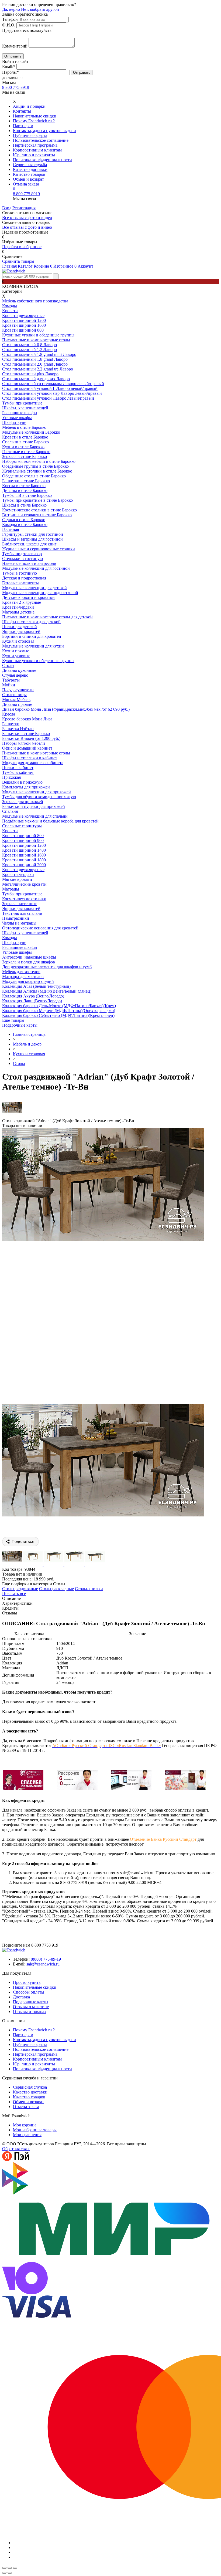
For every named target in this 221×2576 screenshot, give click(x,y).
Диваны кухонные (19, 670)
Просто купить (27, 1982)
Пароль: (11, 72)
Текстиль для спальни (22, 913)
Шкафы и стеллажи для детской (31, 622)
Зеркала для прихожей (23, 802)
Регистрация (24, 208)
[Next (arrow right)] (10, 2573)
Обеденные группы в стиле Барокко (35, 466)
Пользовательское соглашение (41, 140)
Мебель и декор (27, 1044)
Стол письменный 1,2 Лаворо (30, 350)
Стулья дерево (15, 675)
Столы (8, 665)
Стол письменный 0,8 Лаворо (30, 345)
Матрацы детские (18, 612)
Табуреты (11, 680)
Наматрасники (16, 918)
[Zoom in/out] (15, 2568)
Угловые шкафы (17, 418)
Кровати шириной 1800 (24, 860)
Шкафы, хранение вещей (25, 408)
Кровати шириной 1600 (24, 325)
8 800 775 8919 (16, 87)
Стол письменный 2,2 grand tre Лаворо (38, 369)
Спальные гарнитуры (22, 826)
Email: (9, 67)
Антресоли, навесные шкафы (29, 957)
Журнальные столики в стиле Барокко (37, 471)
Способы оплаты (29, 1992)
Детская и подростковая (24, 578)
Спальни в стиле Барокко (25, 442)
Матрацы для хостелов (23, 977)
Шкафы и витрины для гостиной (32, 539)
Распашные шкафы (20, 413)
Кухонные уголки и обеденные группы (38, 335)
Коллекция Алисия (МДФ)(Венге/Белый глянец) (47, 991)
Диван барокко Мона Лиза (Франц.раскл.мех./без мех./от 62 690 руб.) (66, 709)
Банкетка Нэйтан (18, 729)
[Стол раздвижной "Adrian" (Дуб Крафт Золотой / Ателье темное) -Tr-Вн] (103, 1515)
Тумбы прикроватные (22, 403)
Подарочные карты (20, 1025)
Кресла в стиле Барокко (24, 486)
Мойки (9, 685)
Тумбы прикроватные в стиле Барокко (37, 500)
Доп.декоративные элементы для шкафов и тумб (47, 967)
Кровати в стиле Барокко (25, 437)
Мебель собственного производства (35, 301)
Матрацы (11, 889)
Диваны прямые (17, 704)
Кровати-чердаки (18, 607)
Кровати (10, 311)
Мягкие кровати (17, 879)
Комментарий (15, 46)
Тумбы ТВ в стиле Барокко (27, 495)
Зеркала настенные (20, 904)
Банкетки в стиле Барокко (26, 481)
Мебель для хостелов (21, 972)
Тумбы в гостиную (20, 573)
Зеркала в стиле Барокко (25, 456)
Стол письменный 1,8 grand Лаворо (35, 359)
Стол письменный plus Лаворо (30, 374)
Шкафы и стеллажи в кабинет (30, 758)
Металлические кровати (24, 884)
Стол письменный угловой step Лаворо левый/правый (52, 393)
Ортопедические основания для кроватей (40, 928)
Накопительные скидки (35, 116)
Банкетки (11, 724)
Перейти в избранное (22, 247)
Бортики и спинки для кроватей (32, 636)
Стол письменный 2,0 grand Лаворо (35, 364)
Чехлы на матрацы (19, 923)
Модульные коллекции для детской (34, 588)
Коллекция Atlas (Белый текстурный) (36, 986)
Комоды (10, 306)
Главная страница (29, 1034)
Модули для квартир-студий (28, 981)
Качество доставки (30, 169)
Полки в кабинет (18, 768)
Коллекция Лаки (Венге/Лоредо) (32, 1001)
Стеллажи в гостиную (23, 559)
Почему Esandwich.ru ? (34, 121)
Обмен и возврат (28, 179)
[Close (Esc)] (4, 2568)
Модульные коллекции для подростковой (40, 593)
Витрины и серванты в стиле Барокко (37, 515)
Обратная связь (16, 2149)
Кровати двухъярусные (23, 316)
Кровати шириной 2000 (24, 865)
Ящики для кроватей (21, 631)
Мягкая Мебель (16, 699)
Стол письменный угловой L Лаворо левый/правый (50, 388)
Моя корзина (25, 2125)
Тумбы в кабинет (18, 772)
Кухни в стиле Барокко (23, 447)
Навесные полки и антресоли (29, 563)
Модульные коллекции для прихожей (37, 792)
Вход (7, 208)
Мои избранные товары (35, 2130)
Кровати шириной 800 (23, 330)
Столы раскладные (56, 1589)
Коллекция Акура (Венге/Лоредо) (33, 996)
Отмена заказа (26, 184)
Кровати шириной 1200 (24, 320)
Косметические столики (24, 899)
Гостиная (11, 529)
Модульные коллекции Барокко (31, 432)
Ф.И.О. (9, 25)
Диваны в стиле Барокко (25, 490)
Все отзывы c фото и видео (27, 227)
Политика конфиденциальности (42, 160)
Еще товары (13, 1020)
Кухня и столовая (18, 641)
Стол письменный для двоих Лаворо (36, 379)
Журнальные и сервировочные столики (39, 549)
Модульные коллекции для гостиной (36, 568)
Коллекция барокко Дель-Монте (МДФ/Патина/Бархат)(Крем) (59, 1006)
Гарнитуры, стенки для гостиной (33, 534)
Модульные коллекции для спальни (35, 816)
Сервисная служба (30, 165)
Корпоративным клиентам (37, 150)
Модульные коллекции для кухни (33, 646)
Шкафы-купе (14, 422)
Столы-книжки (89, 1589)
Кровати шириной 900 (23, 840)
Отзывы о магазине (31, 2007)
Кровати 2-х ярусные (22, 602)
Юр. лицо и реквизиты (34, 155)
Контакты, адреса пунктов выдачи (44, 131)
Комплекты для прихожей (26, 787)
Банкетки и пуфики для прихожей (34, 806)
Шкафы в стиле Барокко (24, 505)
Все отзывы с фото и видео (27, 218)
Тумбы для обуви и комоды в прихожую (39, 797)
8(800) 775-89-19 (46, 1959)
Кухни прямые (16, 651)
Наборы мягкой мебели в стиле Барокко (39, 461)
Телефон (10, 19)
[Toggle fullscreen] (10, 2568)
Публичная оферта (30, 135)
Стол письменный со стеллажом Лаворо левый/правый (53, 384)
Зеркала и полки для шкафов (29, 962)
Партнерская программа (35, 145)
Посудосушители (18, 690)
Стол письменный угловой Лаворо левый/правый (48, 398)
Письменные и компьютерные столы (36, 340)
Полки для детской (20, 627)
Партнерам (23, 126)
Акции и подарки (29, 106)
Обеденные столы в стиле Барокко (34, 476)
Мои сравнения (27, 2135)
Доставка (21, 1997)
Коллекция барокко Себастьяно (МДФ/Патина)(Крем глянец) (58, 1015)
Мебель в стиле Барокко (24, 427)
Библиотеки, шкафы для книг (29, 544)
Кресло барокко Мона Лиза (27, 719)
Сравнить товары (18, 261)
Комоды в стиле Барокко (25, 525)
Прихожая (11, 777)
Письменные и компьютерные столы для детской (47, 617)
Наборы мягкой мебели (24, 743)
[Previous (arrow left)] (4, 2573)
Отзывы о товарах (30, 2012)
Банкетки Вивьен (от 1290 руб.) (31, 738)
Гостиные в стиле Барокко (26, 452)
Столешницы (14, 695)
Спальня (10, 811)
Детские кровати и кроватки (28, 597)
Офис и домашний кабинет (27, 748)
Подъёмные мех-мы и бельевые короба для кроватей (50, 821)
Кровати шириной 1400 (24, 850)
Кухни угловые (16, 656)
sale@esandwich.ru (43, 1964)
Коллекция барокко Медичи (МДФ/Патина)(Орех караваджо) (59, 1011)
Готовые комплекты (20, 583)
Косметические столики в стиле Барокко (39, 510)
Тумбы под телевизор (22, 554)
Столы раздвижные (20, 1589)
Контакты (22, 111)
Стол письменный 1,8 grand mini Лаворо (39, 354)
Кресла (9, 714)
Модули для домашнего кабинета (33, 763)
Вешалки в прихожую (22, 782)
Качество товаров (29, 174)
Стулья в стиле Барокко (24, 520)
